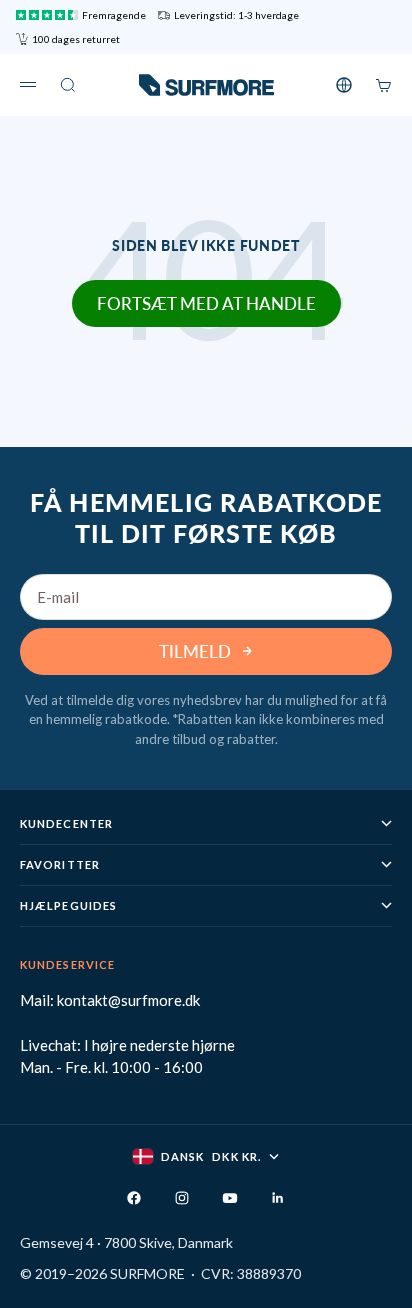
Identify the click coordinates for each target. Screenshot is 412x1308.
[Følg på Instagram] (182, 1198)
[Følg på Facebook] (134, 1198)
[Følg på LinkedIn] (278, 1198)
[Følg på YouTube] (230, 1198)
